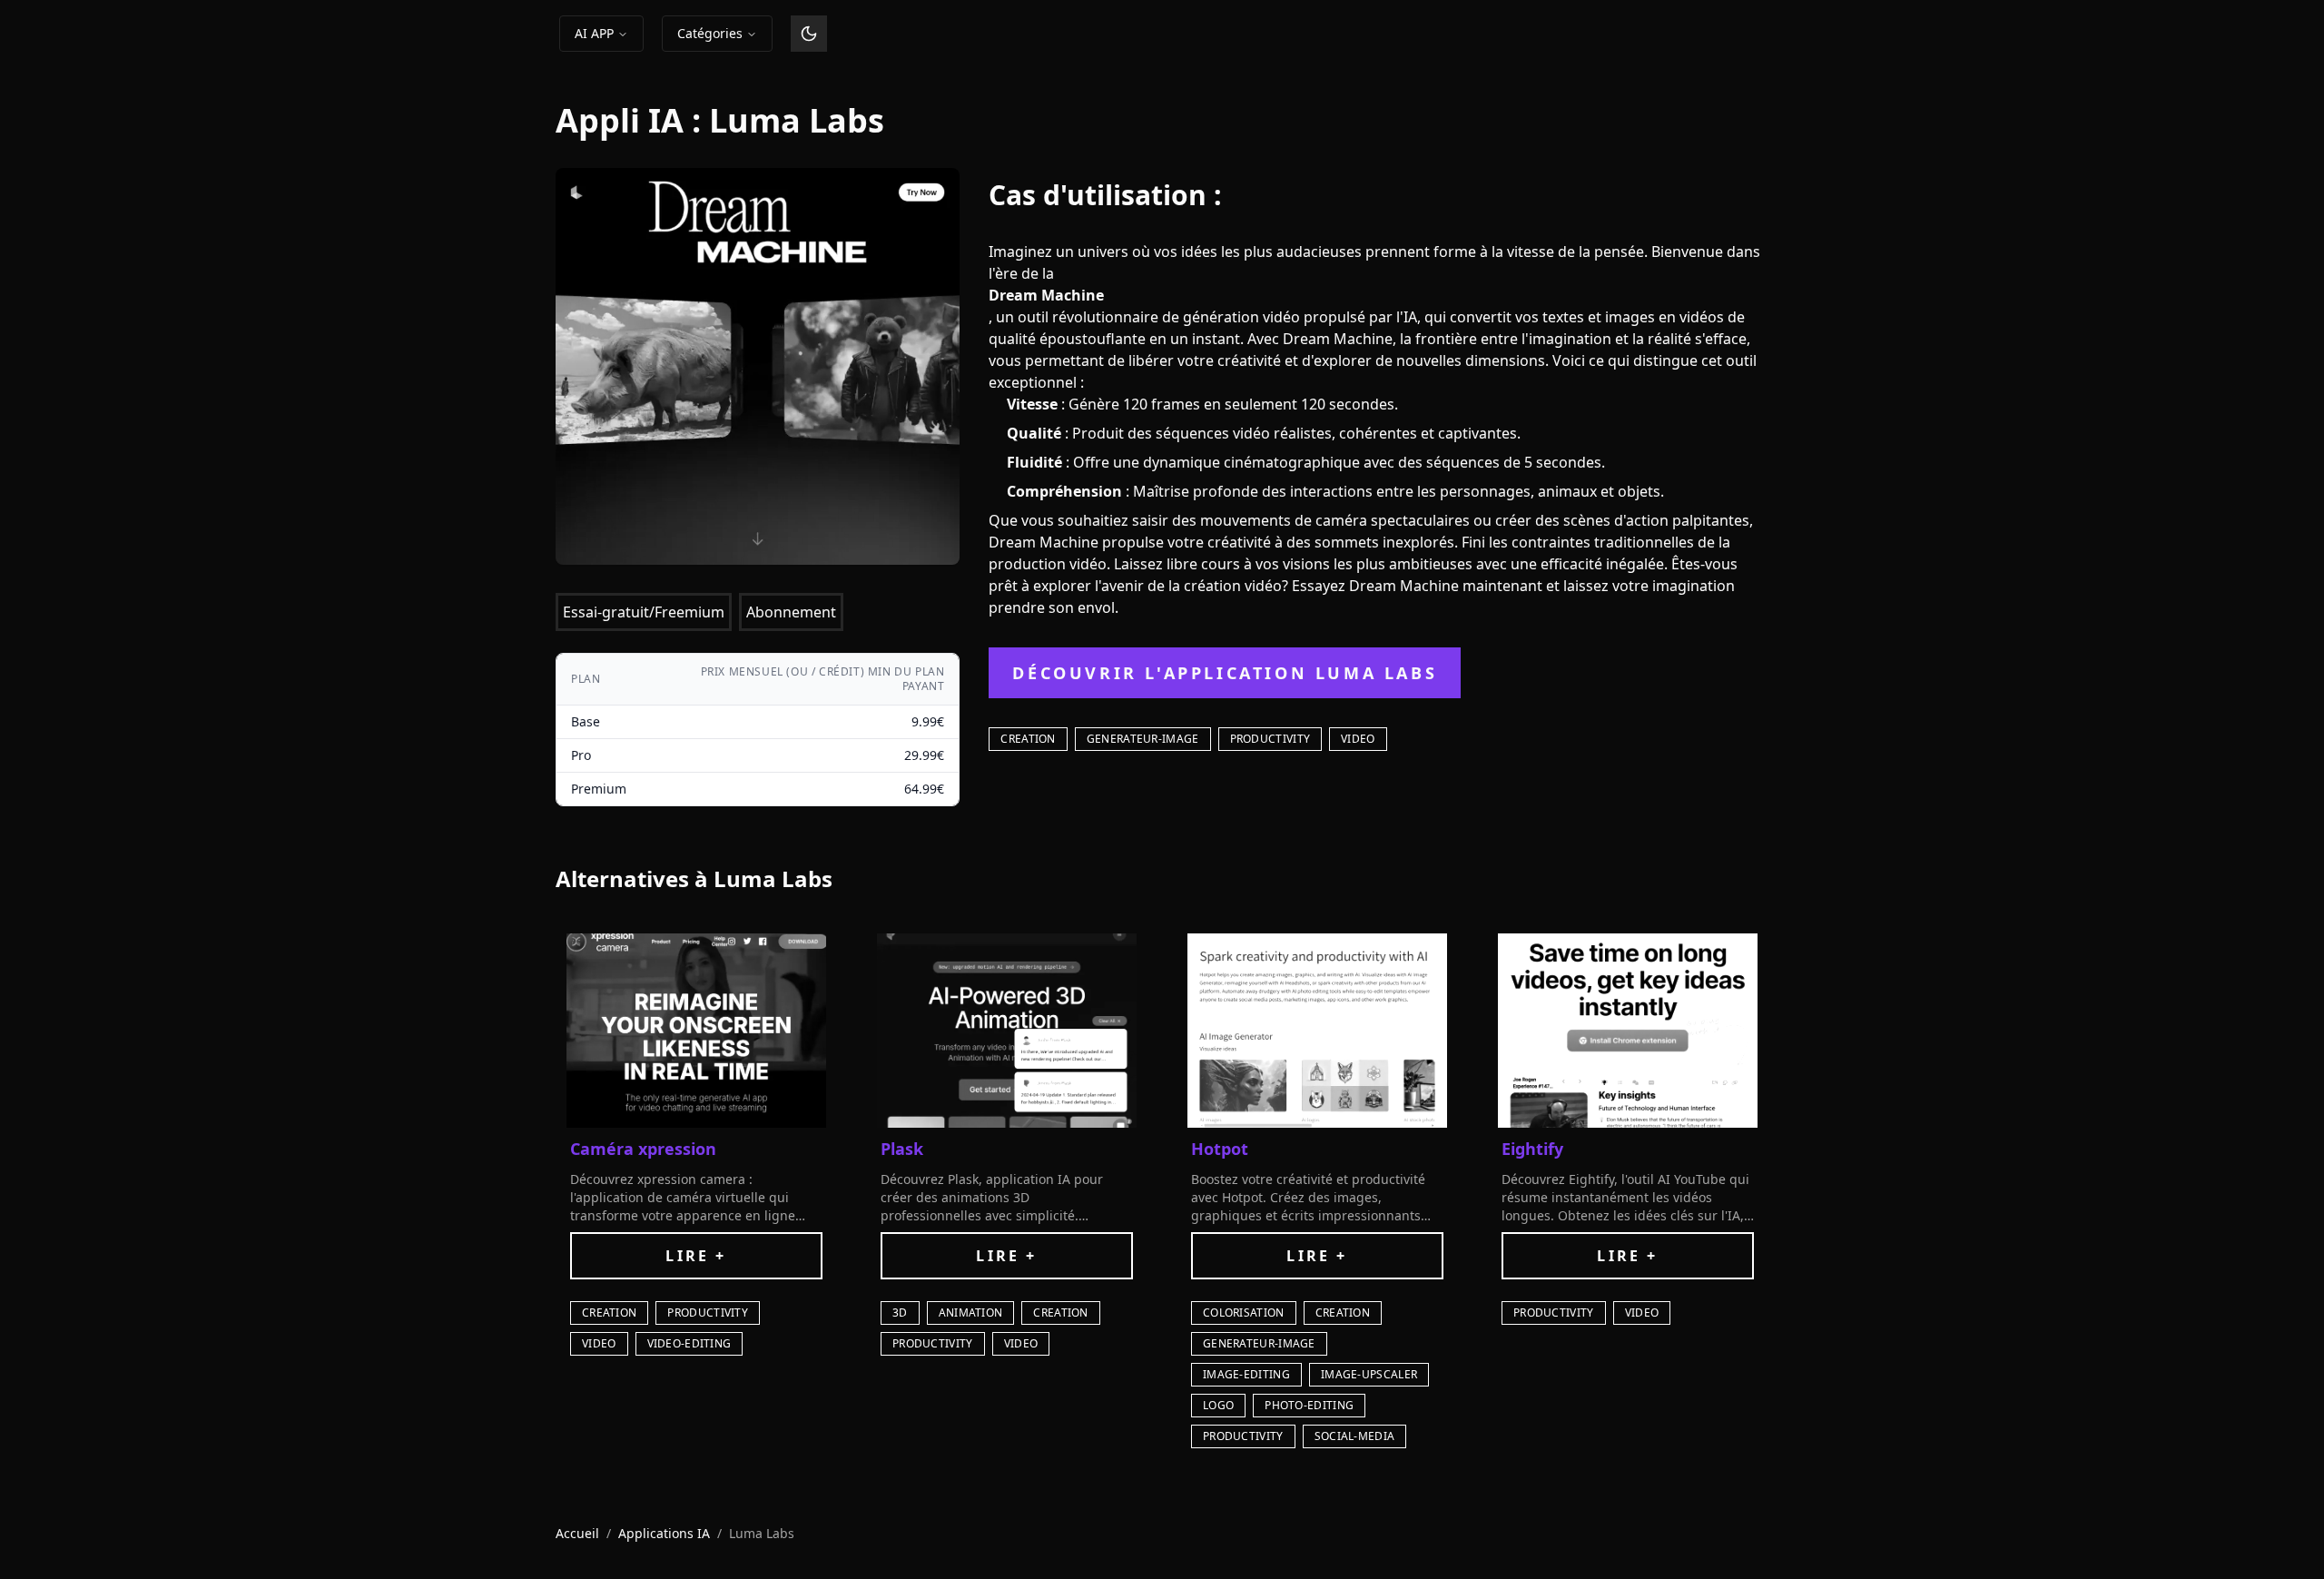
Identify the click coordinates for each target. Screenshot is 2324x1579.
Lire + (696, 1256)
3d (900, 1313)
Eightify (1532, 1149)
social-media (1355, 1436)
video (1358, 739)
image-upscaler (1369, 1374)
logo (1218, 1405)
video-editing (689, 1343)
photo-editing (1309, 1405)
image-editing (1246, 1374)
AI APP (594, 33)
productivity (1270, 739)
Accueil (577, 1533)
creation (1028, 739)
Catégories (710, 33)
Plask (902, 1149)
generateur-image (1143, 739)
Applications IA (664, 1533)
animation (971, 1313)
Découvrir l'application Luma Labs (1225, 673)
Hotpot (1220, 1149)
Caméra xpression (643, 1149)
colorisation (1244, 1313)
